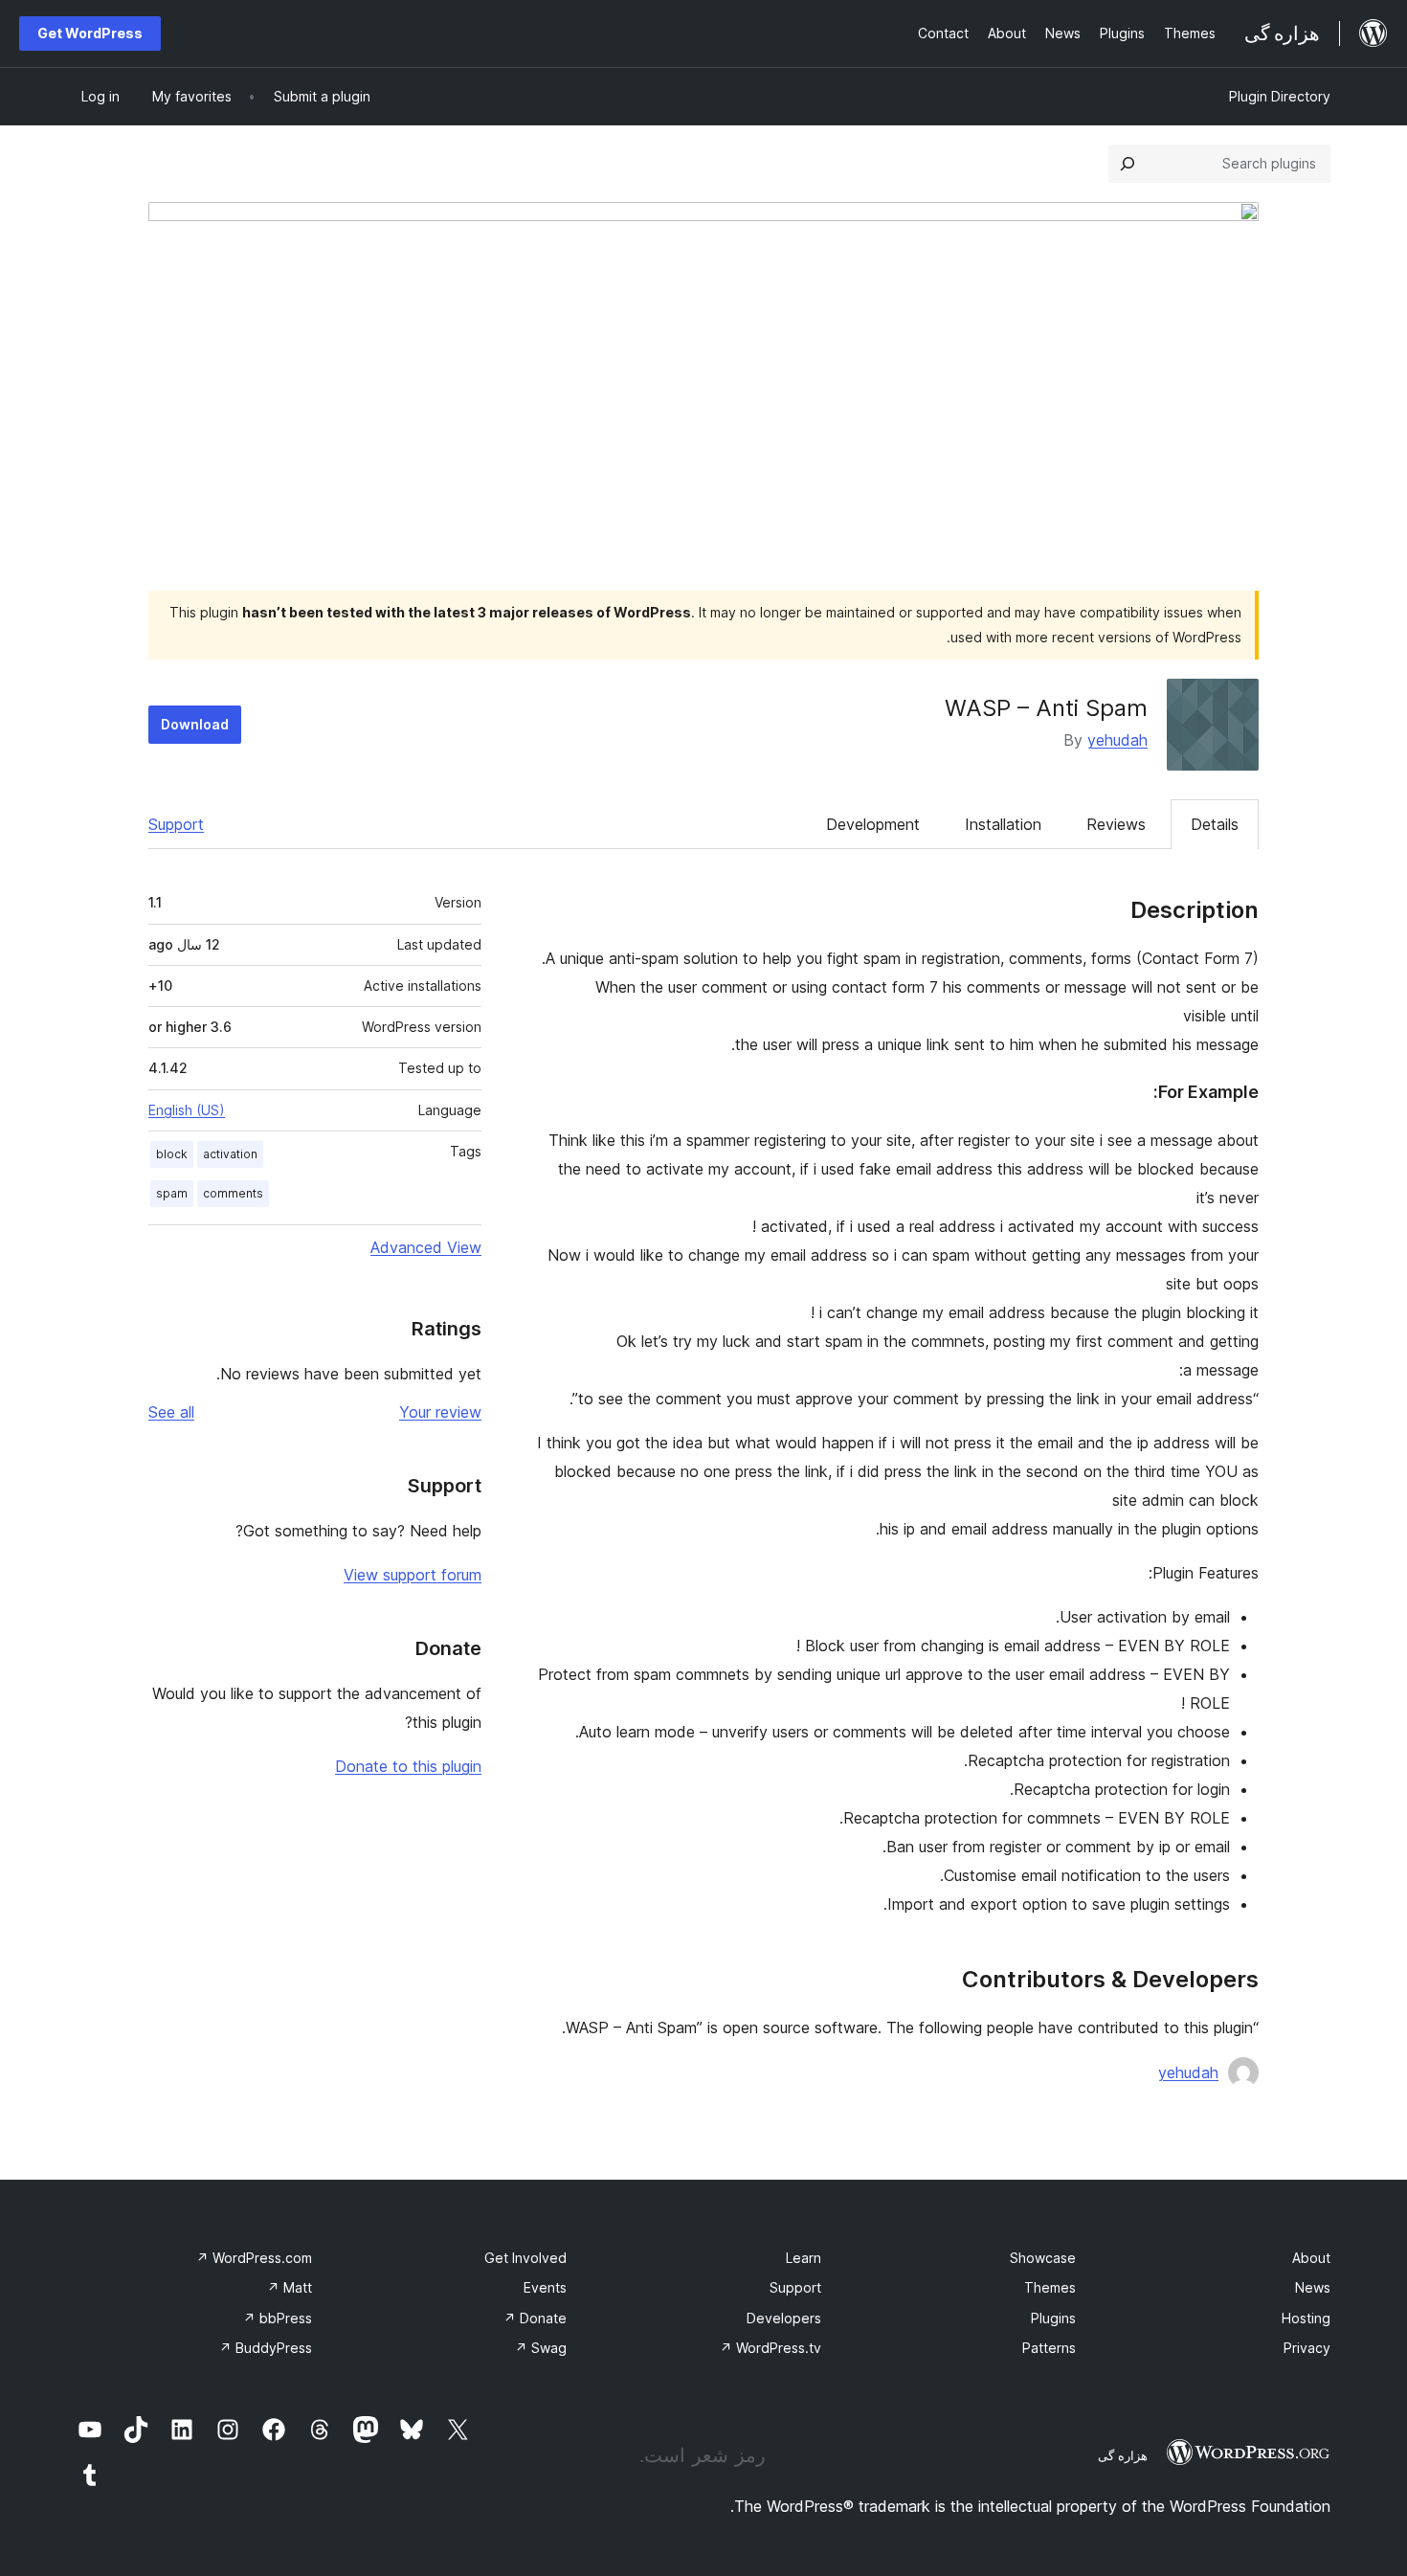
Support (176, 824)
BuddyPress (266, 2348)
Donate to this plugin (408, 1766)
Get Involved (525, 2258)
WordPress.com (254, 2258)
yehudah (1117, 740)
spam (172, 1193)
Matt (290, 2287)
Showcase (1043, 2258)
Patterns (1049, 2348)
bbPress (278, 2318)
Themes (1050, 2287)
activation (230, 1154)
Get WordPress (90, 33)
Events (545, 2287)
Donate (535, 2318)
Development (873, 824)
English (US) (187, 1110)
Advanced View (426, 1247)
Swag (541, 2348)
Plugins (1053, 2318)
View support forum (413, 1575)
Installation (1003, 824)
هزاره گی (1123, 2455)
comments (233, 1193)
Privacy (1307, 2348)
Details (1215, 824)
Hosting (1306, 2318)
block (172, 1154)
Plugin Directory (1280, 96)
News (1313, 2287)
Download (195, 724)
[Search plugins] (1128, 164)
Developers (784, 2318)
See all (171, 1412)
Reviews (1116, 824)
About (1311, 2258)
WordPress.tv (770, 2348)
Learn (804, 2258)
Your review (440, 1412)
